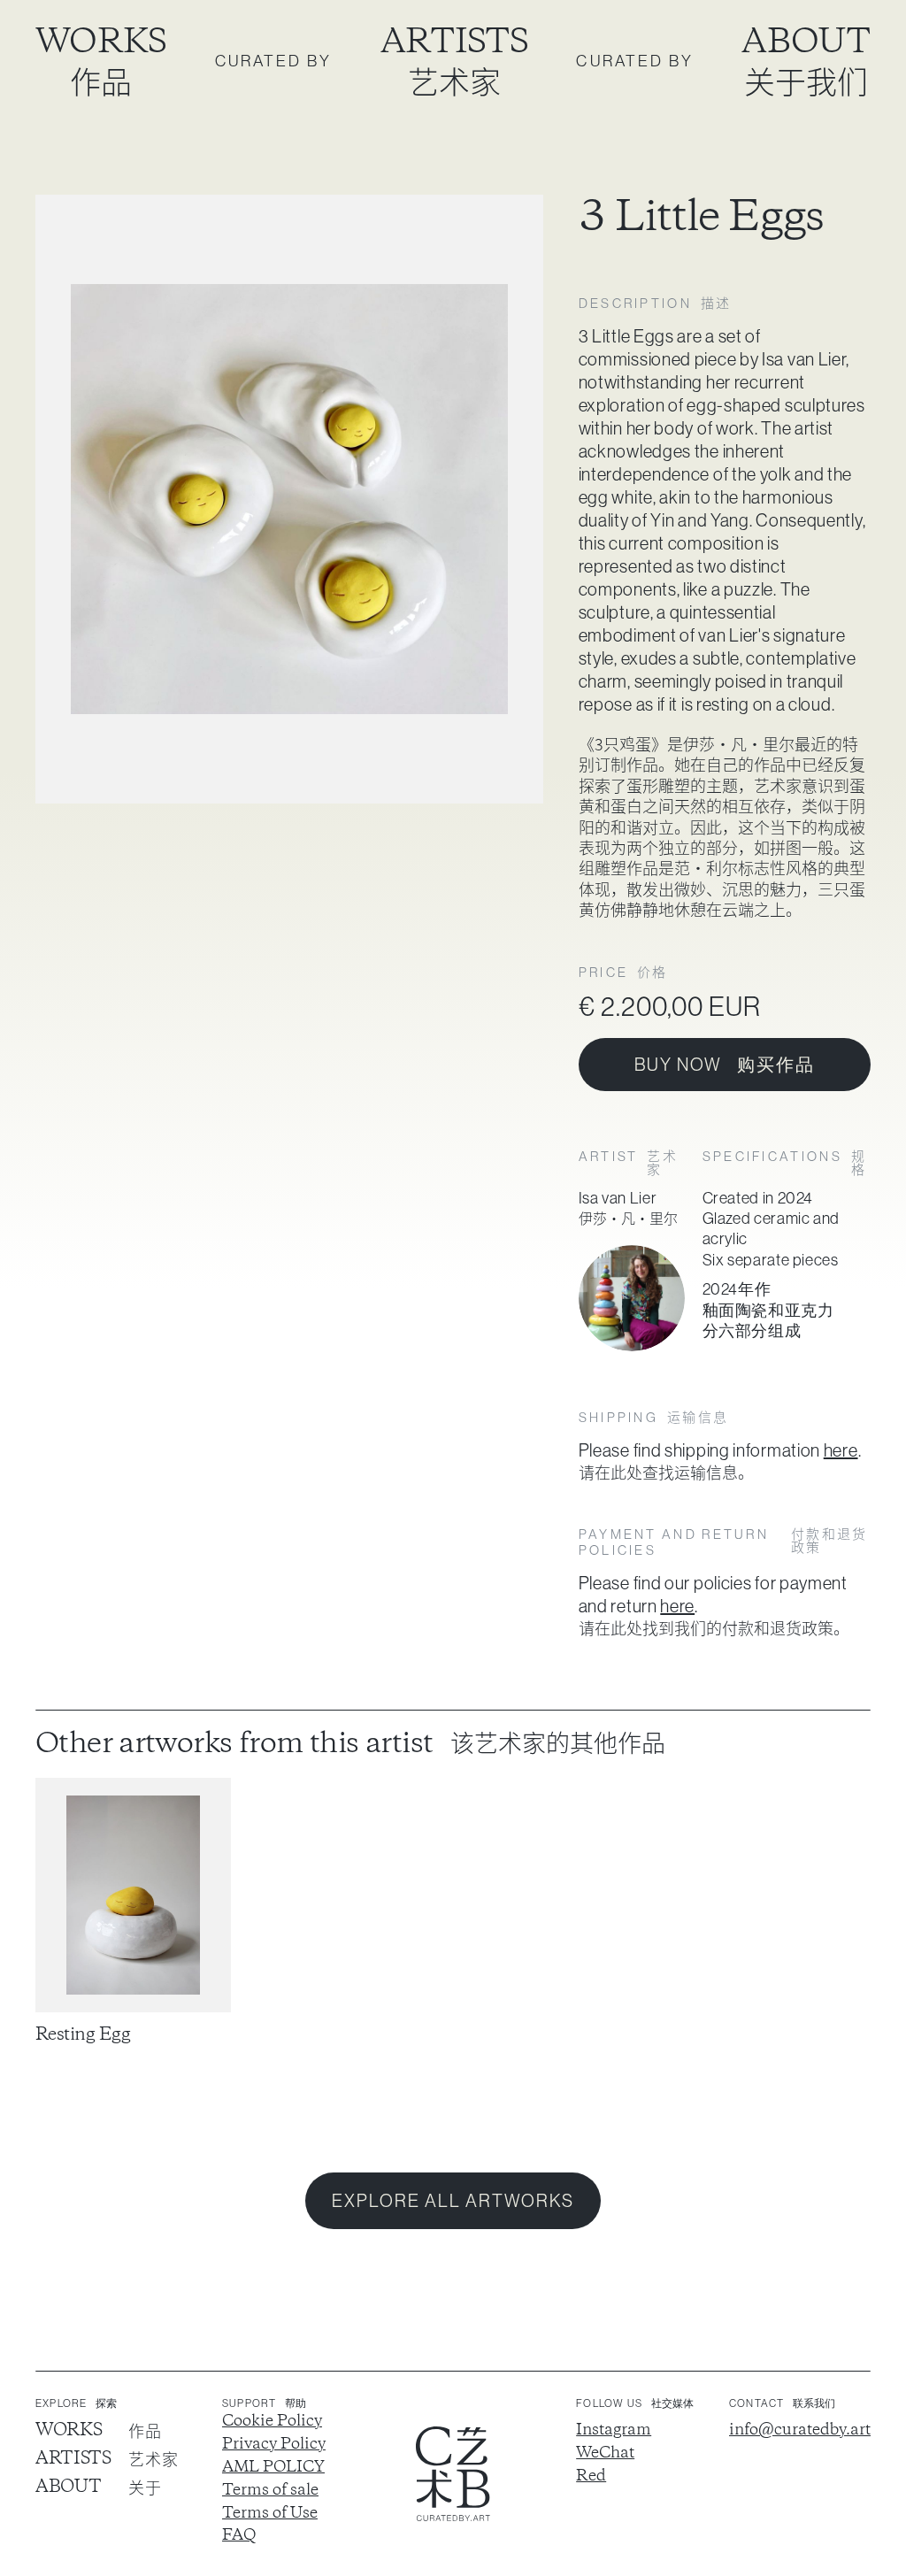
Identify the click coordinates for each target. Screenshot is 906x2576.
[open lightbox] (289, 499)
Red (591, 2477)
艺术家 (454, 81)
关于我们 (806, 81)
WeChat (605, 2454)
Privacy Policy (274, 2445)
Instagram (614, 2431)
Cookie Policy (272, 2422)
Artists (454, 43)
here (841, 1450)
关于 (145, 2488)
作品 (101, 81)
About (806, 43)
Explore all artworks (453, 2201)
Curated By (274, 61)
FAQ (239, 2536)
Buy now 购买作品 (725, 1065)
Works (101, 43)
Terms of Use (270, 2514)
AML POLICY (273, 2468)
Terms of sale (270, 2491)
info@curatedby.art (800, 2431)
